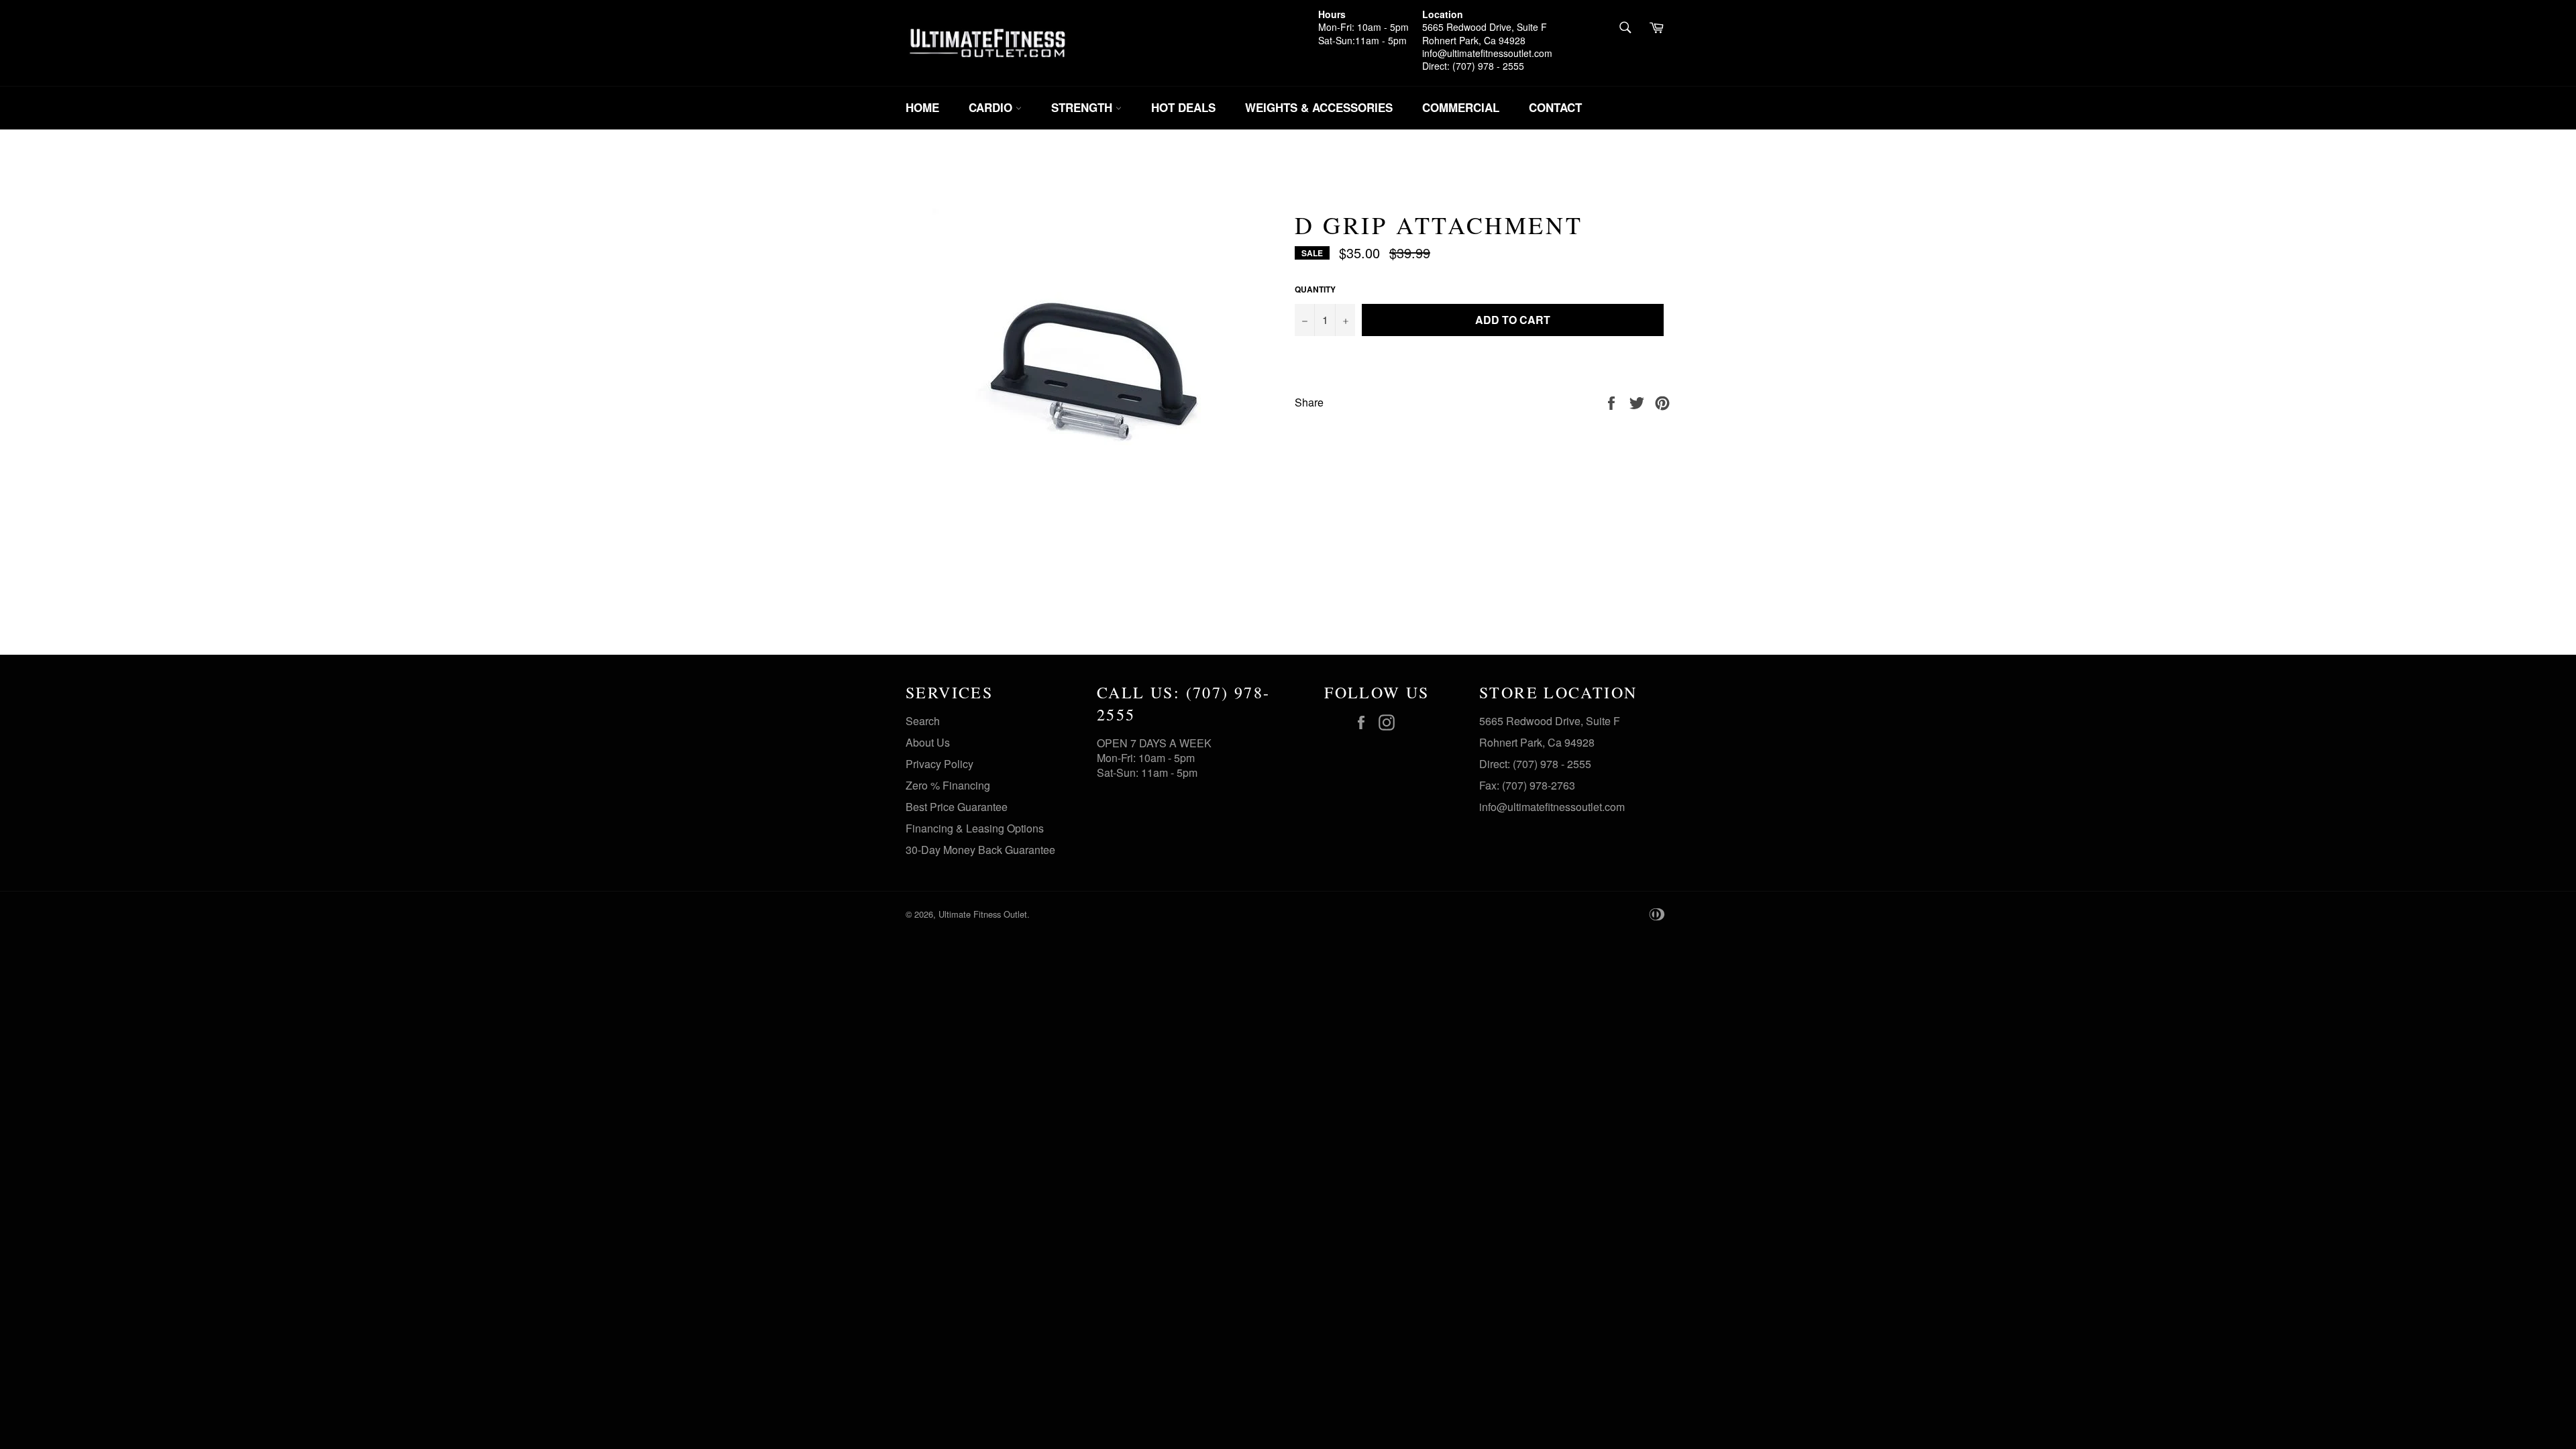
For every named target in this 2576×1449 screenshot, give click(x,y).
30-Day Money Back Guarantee (980, 850)
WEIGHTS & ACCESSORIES (1319, 107)
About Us (928, 742)
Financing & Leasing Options (975, 828)
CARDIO (992, 107)
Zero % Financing (948, 785)
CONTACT (1555, 107)
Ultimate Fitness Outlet (983, 914)
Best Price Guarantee (957, 807)
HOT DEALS (1183, 107)
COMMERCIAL (1461, 107)
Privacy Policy (940, 764)
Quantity (1315, 289)
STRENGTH (1083, 107)
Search (923, 721)
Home (922, 107)
